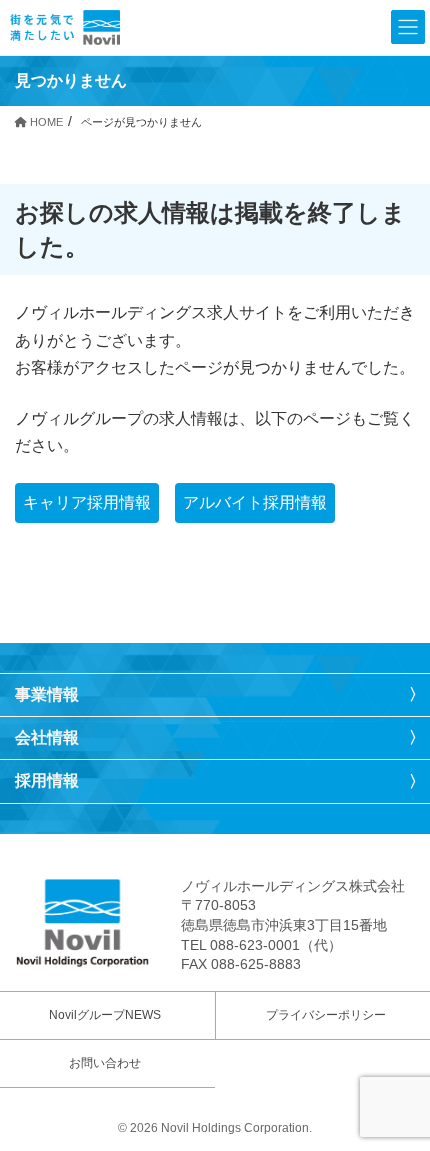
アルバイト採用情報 (255, 502)
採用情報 (47, 780)
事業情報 (47, 694)
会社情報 (47, 737)
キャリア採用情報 (87, 502)
